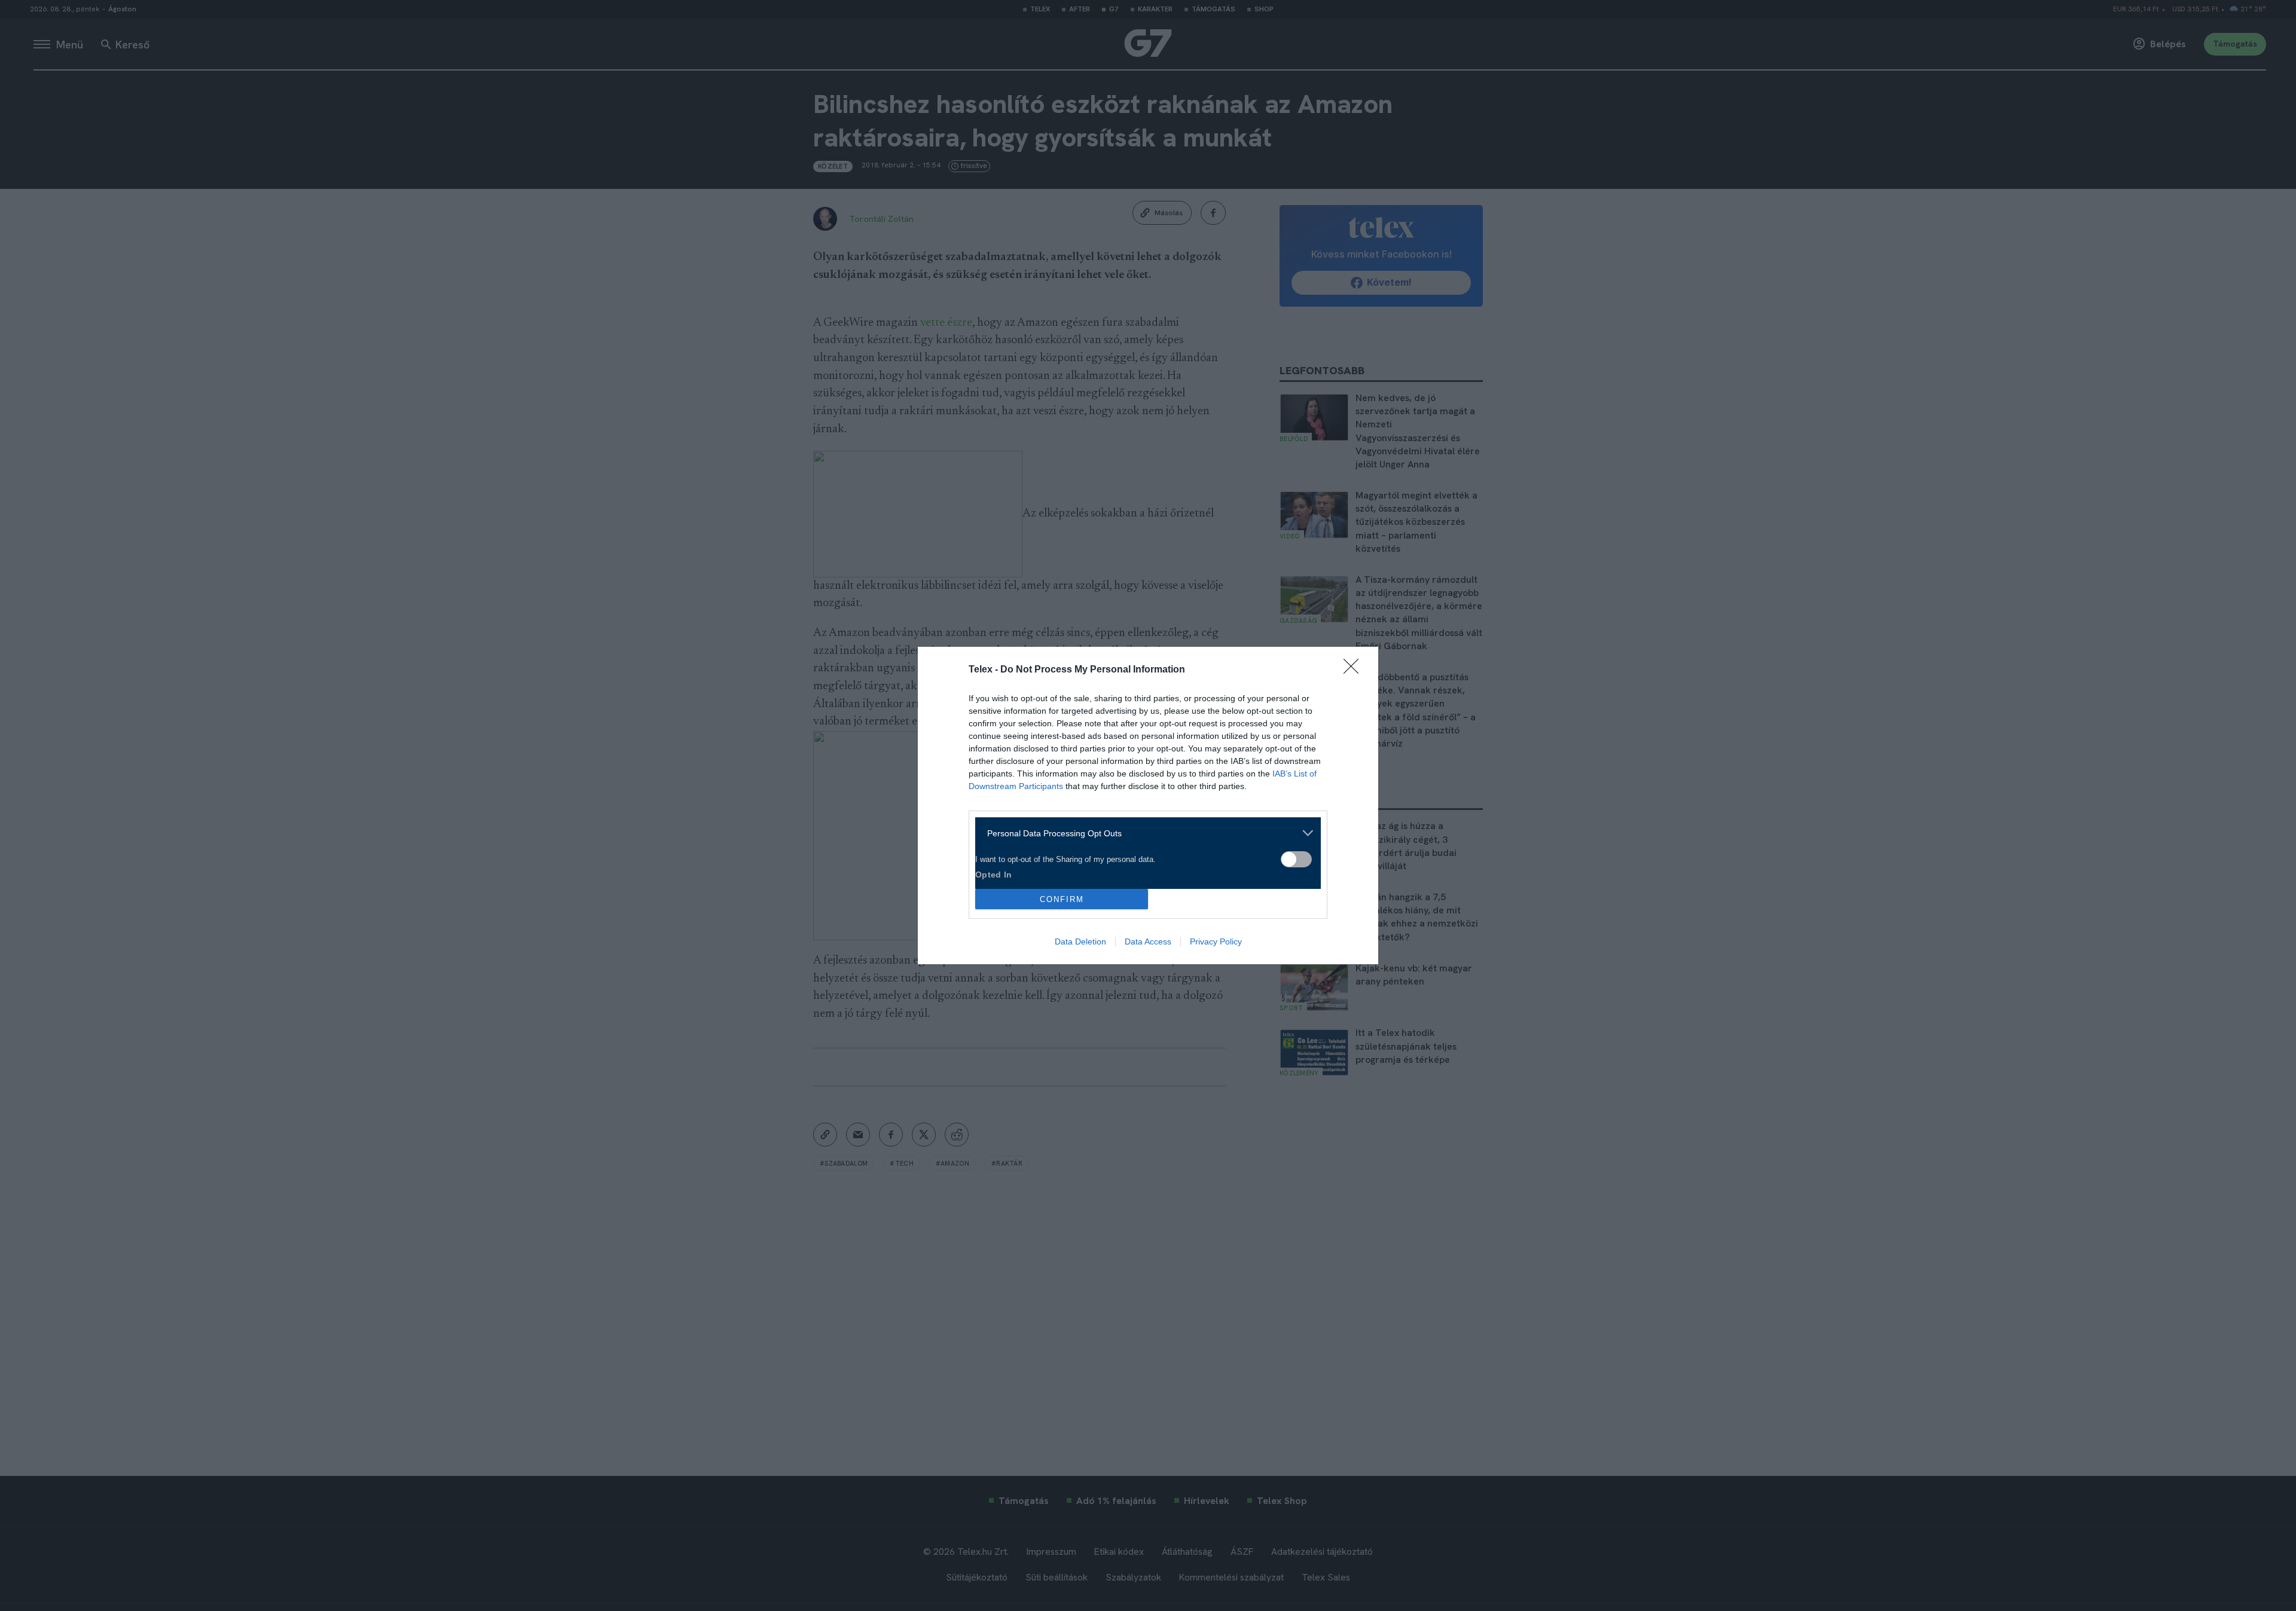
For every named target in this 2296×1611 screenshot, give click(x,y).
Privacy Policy (1216, 941)
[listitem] (1144, 833)
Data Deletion (1080, 941)
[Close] (1355, 670)
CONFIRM (1062, 899)
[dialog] (1148, 805)
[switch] (1296, 859)
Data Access (1148, 941)
